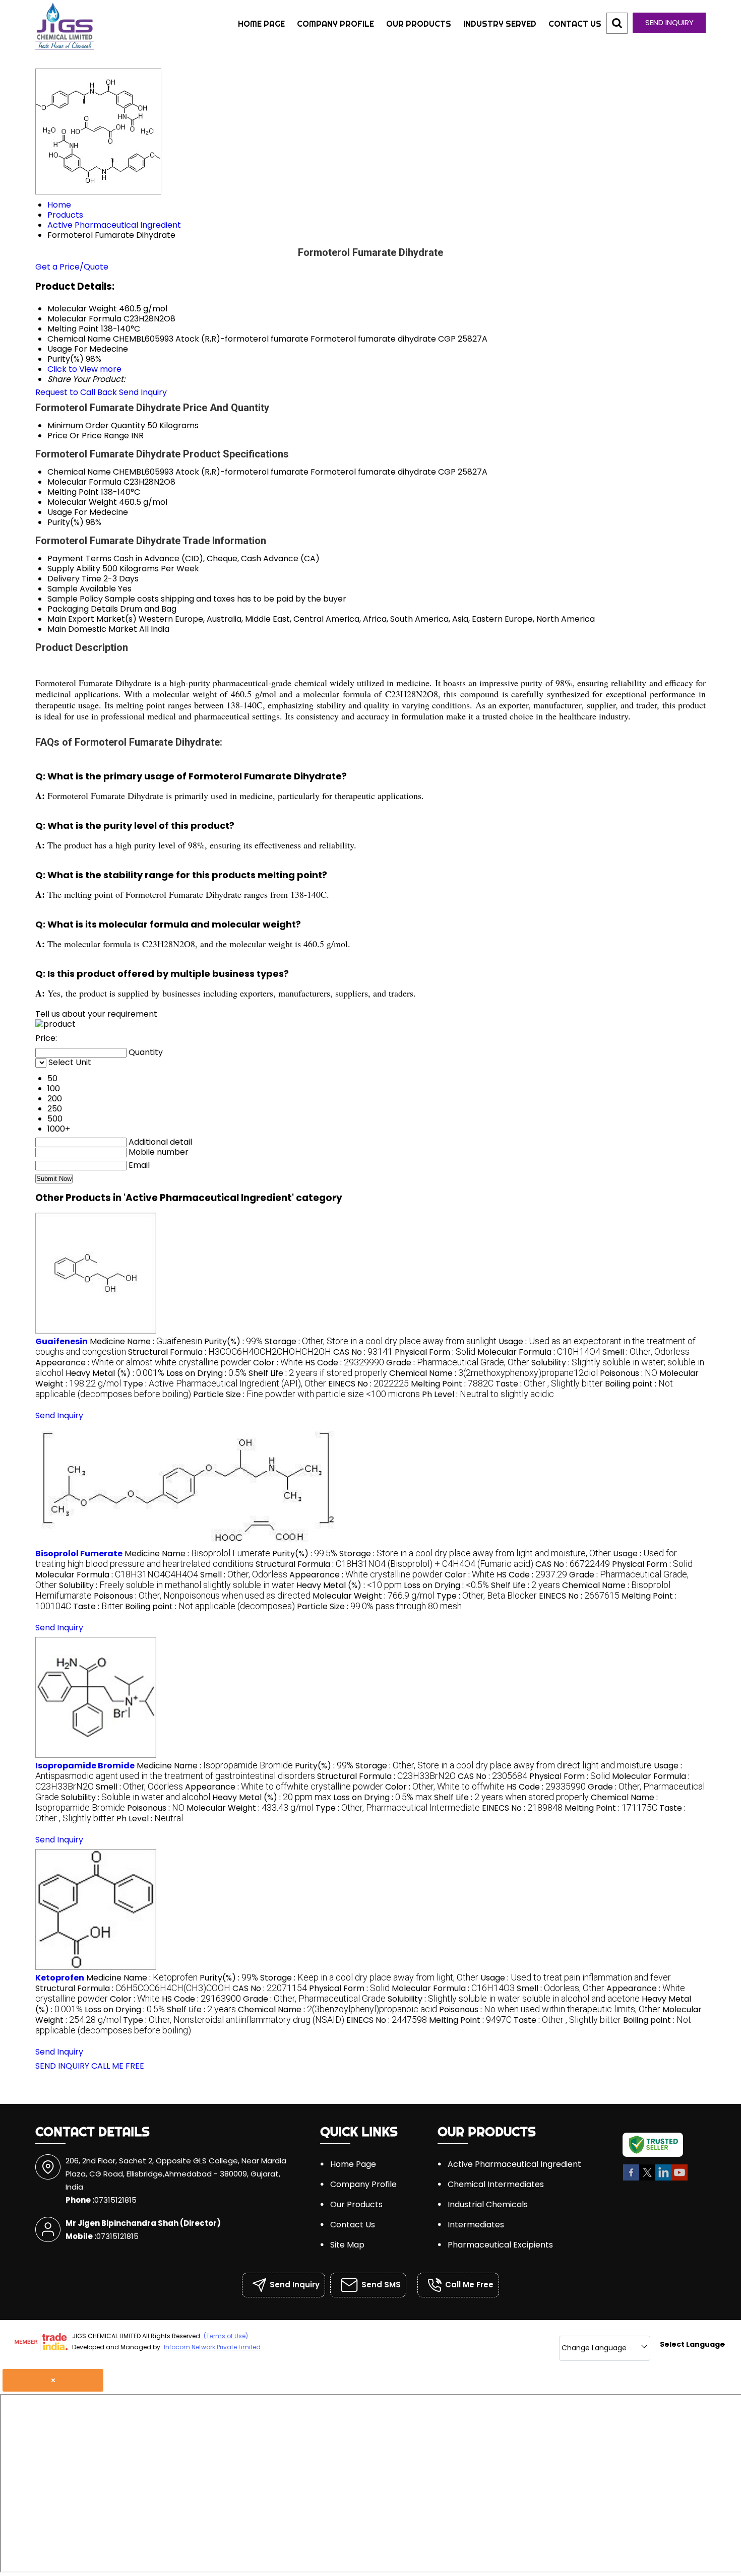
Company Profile (335, 24)
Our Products (419, 24)
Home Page (261, 24)
